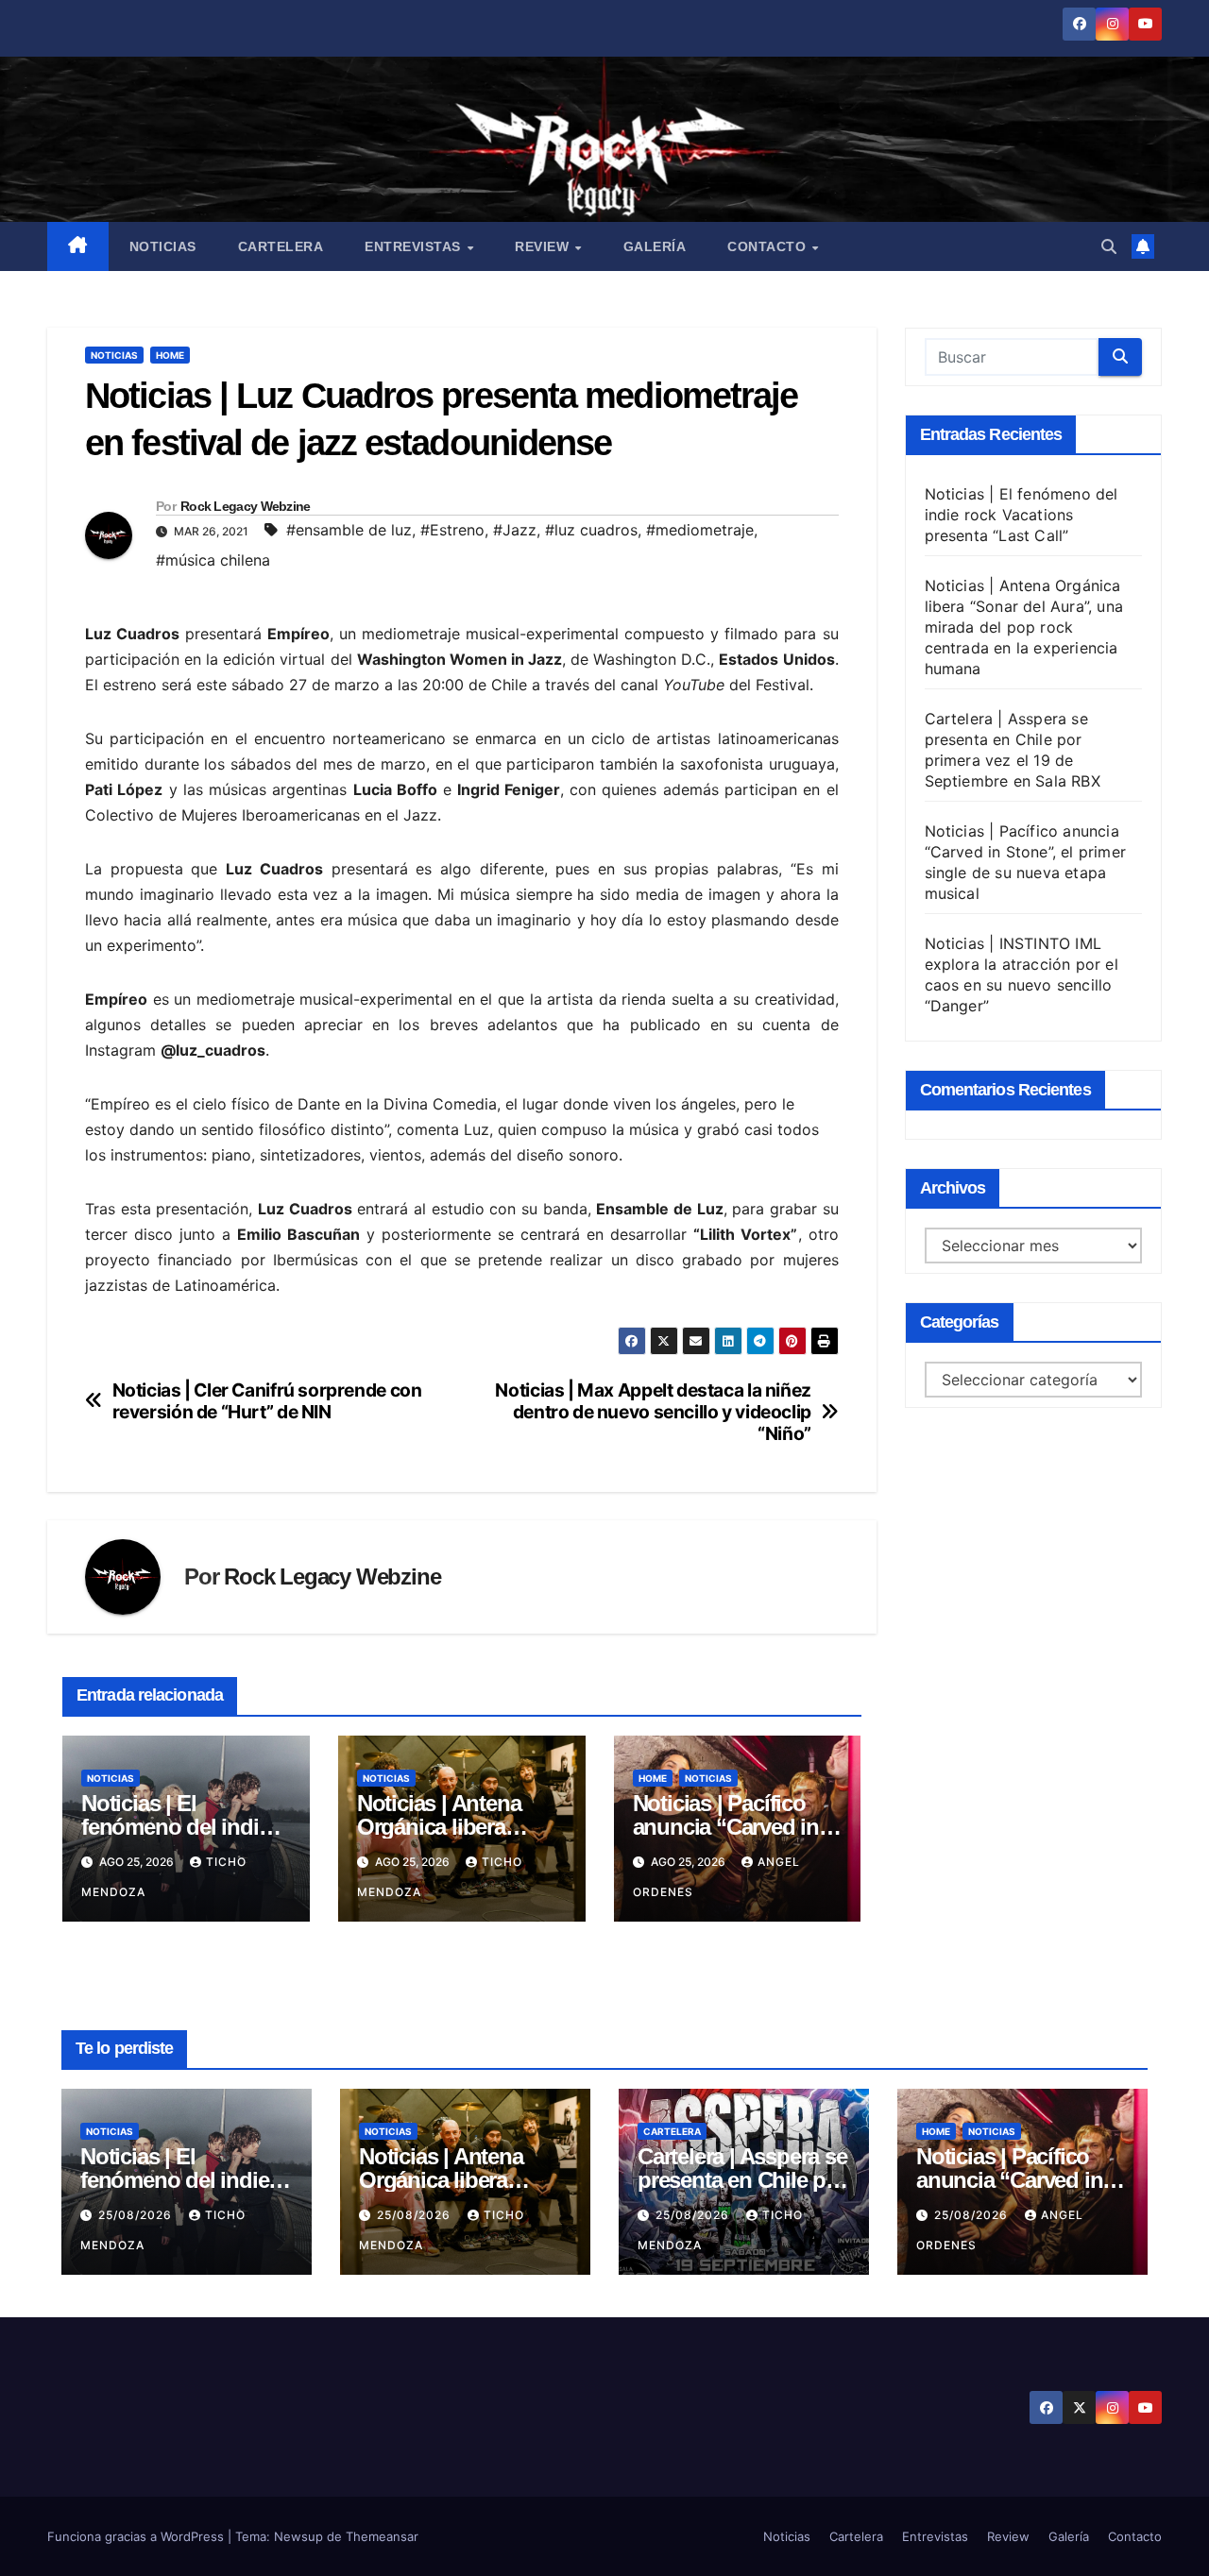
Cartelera (281, 246)
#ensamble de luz (349, 530)
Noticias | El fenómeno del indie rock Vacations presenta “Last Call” (1022, 515)
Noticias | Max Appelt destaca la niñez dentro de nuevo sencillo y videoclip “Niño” (653, 1412)
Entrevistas (415, 246)
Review (544, 246)
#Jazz (515, 530)
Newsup (298, 2536)
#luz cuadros (591, 530)
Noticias (163, 246)
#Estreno (452, 530)
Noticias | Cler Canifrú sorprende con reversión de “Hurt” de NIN (267, 1401)
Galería (655, 246)
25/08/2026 (137, 2215)
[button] (1109, 246)
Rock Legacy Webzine (246, 506)
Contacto (769, 246)
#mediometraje (700, 530)
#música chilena (213, 560)
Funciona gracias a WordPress (137, 2536)
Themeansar (382, 2536)
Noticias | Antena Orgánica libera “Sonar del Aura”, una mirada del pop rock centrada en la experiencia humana (1024, 627)
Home (170, 355)
